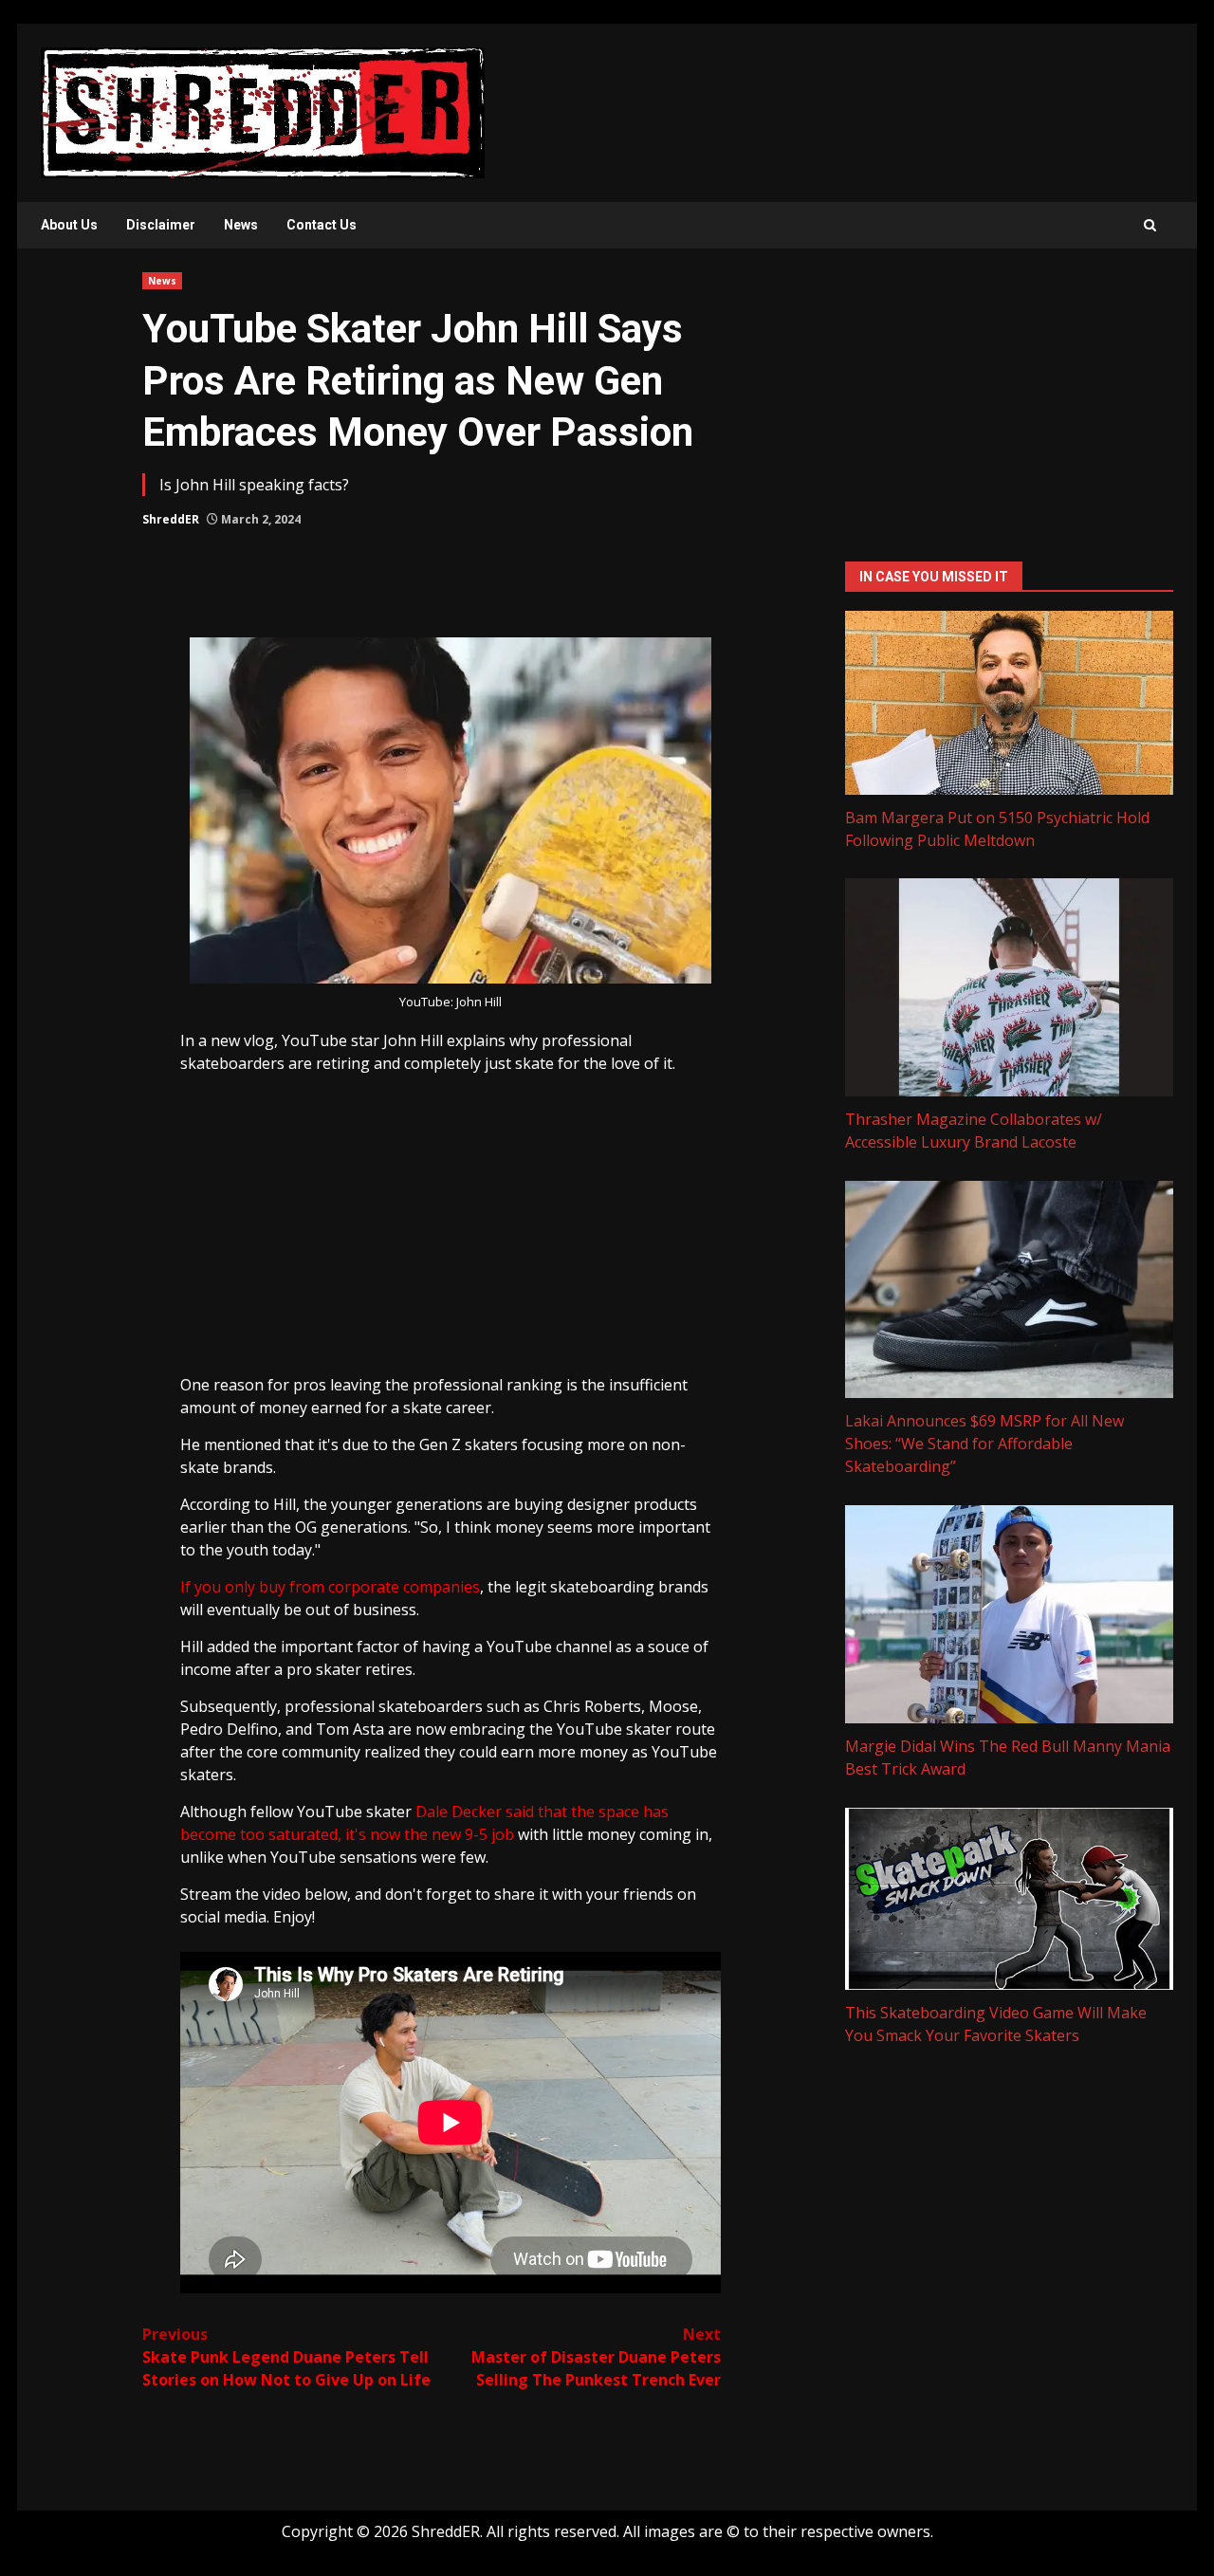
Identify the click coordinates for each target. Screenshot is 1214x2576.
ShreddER (171, 519)
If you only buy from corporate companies (330, 1587)
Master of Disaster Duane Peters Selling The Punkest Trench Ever (596, 2357)
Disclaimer (161, 225)
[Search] (1150, 225)
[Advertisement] (451, 1231)
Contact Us (322, 225)
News (241, 225)
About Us (69, 225)
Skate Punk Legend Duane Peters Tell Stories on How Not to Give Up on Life (286, 2357)
